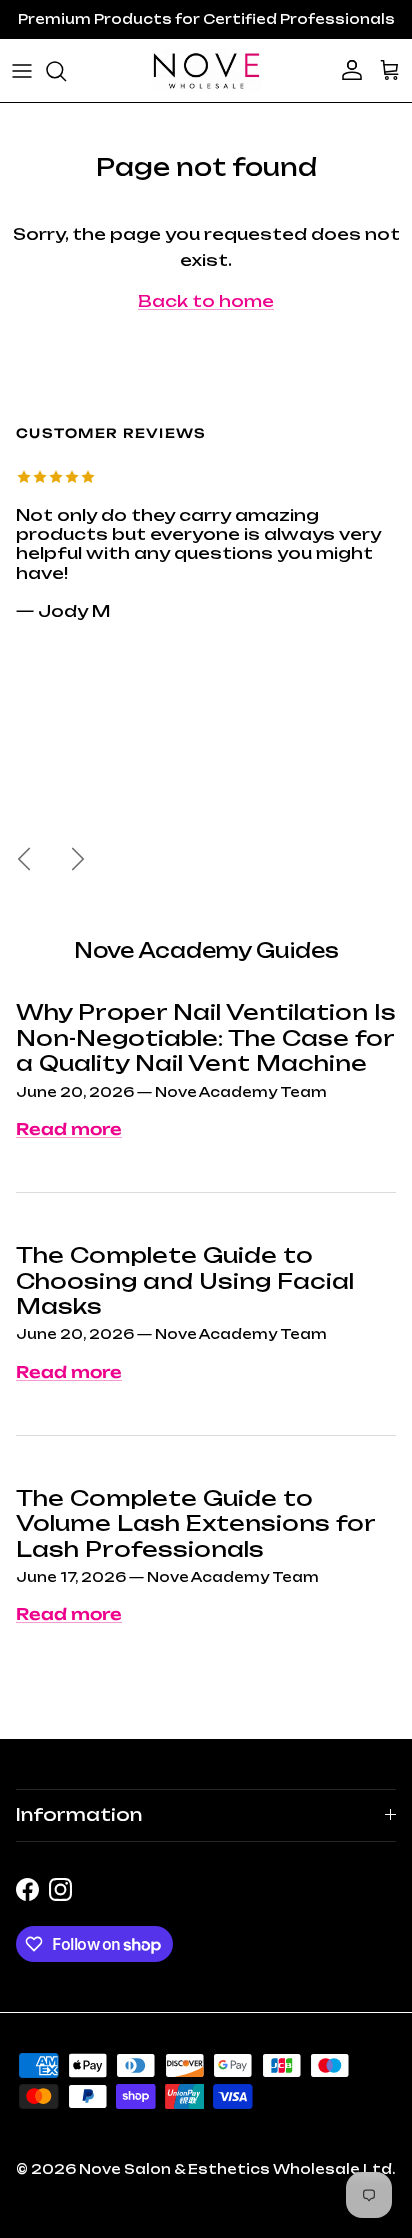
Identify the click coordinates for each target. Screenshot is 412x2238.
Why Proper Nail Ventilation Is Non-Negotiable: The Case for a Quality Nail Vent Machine (206, 1037)
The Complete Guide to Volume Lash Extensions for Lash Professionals (195, 1523)
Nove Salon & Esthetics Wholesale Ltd (235, 2169)
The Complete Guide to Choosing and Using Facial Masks (185, 1280)
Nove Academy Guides (206, 950)
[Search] (66, 71)
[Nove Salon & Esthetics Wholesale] (206, 70)
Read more (69, 1129)
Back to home (206, 301)
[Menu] (22, 71)
